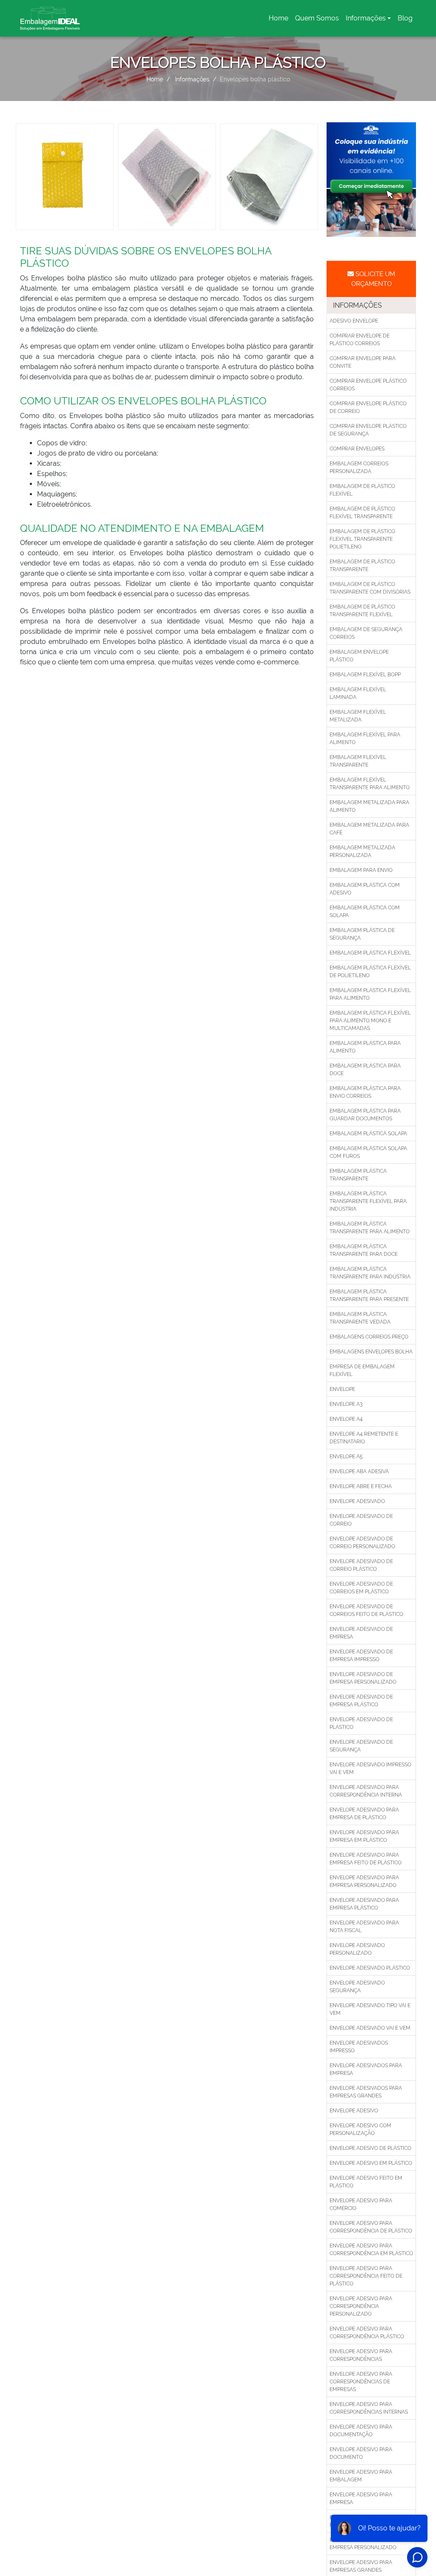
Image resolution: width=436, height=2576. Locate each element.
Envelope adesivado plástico (370, 1968)
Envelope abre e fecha (361, 1486)
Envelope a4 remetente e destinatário (364, 1438)
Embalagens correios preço (369, 1337)
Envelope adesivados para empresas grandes (366, 2092)
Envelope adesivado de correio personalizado (362, 1543)
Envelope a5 (346, 1457)
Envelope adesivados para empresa (366, 2069)
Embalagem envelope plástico (359, 656)
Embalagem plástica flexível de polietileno (370, 972)
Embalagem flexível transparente (358, 761)
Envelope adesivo (354, 2111)
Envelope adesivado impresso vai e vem (370, 1768)
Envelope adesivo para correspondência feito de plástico (366, 2276)
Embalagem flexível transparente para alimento (370, 784)
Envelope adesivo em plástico (371, 2163)
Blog (405, 18)
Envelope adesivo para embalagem (361, 2476)
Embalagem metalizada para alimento (369, 806)
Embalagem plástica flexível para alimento (370, 994)
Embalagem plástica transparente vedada (360, 1318)
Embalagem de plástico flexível (362, 490)
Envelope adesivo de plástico (370, 2148)
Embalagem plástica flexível (370, 953)
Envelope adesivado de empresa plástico (361, 1701)
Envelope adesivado (357, 1501)
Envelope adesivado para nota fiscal (364, 1927)
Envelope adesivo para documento (361, 2453)
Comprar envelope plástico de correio (368, 407)
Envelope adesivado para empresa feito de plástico (366, 1859)
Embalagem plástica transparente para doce (364, 1250)
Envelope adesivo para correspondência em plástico (371, 2250)
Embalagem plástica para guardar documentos (365, 1115)
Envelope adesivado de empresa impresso (361, 1656)
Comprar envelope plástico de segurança (368, 430)
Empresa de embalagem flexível (362, 1370)
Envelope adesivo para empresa (361, 2498)
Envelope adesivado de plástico (361, 1723)
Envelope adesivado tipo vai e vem (370, 2009)
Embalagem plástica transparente (358, 1175)
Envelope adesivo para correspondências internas (369, 2408)
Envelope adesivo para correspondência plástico (367, 2333)
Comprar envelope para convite (363, 362)
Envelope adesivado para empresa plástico (364, 1904)
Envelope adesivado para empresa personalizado (364, 1881)
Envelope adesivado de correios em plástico (361, 1588)
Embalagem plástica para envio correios (365, 1092)
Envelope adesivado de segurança (361, 1746)
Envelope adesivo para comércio (361, 2204)
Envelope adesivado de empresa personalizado (363, 1678)
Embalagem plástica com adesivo (365, 889)
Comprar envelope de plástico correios (360, 340)
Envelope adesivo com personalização (360, 2129)
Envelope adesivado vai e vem (370, 2028)
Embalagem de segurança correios (366, 633)
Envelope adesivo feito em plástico (366, 2182)
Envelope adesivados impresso (359, 2047)
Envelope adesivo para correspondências (361, 2355)
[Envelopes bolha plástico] (65, 176)
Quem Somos (317, 18)
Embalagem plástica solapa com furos (368, 1152)
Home (280, 21)
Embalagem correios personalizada (359, 467)
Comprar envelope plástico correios (368, 385)
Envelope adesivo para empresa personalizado (363, 2544)
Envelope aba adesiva (359, 1471)
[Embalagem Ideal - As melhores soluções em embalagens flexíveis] (50, 18)
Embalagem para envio (361, 870)
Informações (366, 18)
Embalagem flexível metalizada (358, 716)
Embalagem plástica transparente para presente (369, 1295)
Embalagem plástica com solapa (365, 912)
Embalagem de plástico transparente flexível (362, 611)
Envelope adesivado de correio (361, 1520)
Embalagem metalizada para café (369, 829)
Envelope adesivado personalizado (357, 1949)
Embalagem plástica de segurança (362, 934)
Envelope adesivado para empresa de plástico (364, 1814)
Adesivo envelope (354, 321)
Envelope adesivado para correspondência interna (366, 1791)
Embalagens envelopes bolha (371, 1352)
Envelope (342, 1389)
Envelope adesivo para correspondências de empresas (361, 2382)
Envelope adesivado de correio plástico (361, 1565)
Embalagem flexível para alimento (365, 738)
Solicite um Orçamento (373, 279)
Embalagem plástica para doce (365, 1070)
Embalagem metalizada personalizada (362, 851)
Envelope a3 (346, 1404)
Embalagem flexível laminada (358, 693)
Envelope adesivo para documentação (361, 2431)
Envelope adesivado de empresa (361, 1633)
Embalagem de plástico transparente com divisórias (370, 588)
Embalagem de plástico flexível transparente (362, 513)
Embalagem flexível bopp (365, 675)
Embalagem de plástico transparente (362, 565)
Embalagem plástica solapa (368, 1134)
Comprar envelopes (357, 449)
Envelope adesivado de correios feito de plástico (366, 1610)
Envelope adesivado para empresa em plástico (364, 1836)
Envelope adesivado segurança (357, 1987)
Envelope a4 (346, 1419)
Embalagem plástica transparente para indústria (370, 1273)
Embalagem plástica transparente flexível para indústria (368, 1201)
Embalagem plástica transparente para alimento (370, 1228)
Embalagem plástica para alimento (365, 1047)
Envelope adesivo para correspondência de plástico (371, 2227)
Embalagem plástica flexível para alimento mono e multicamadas (370, 1021)
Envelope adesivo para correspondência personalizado (361, 2306)
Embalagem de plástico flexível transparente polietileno (362, 539)
